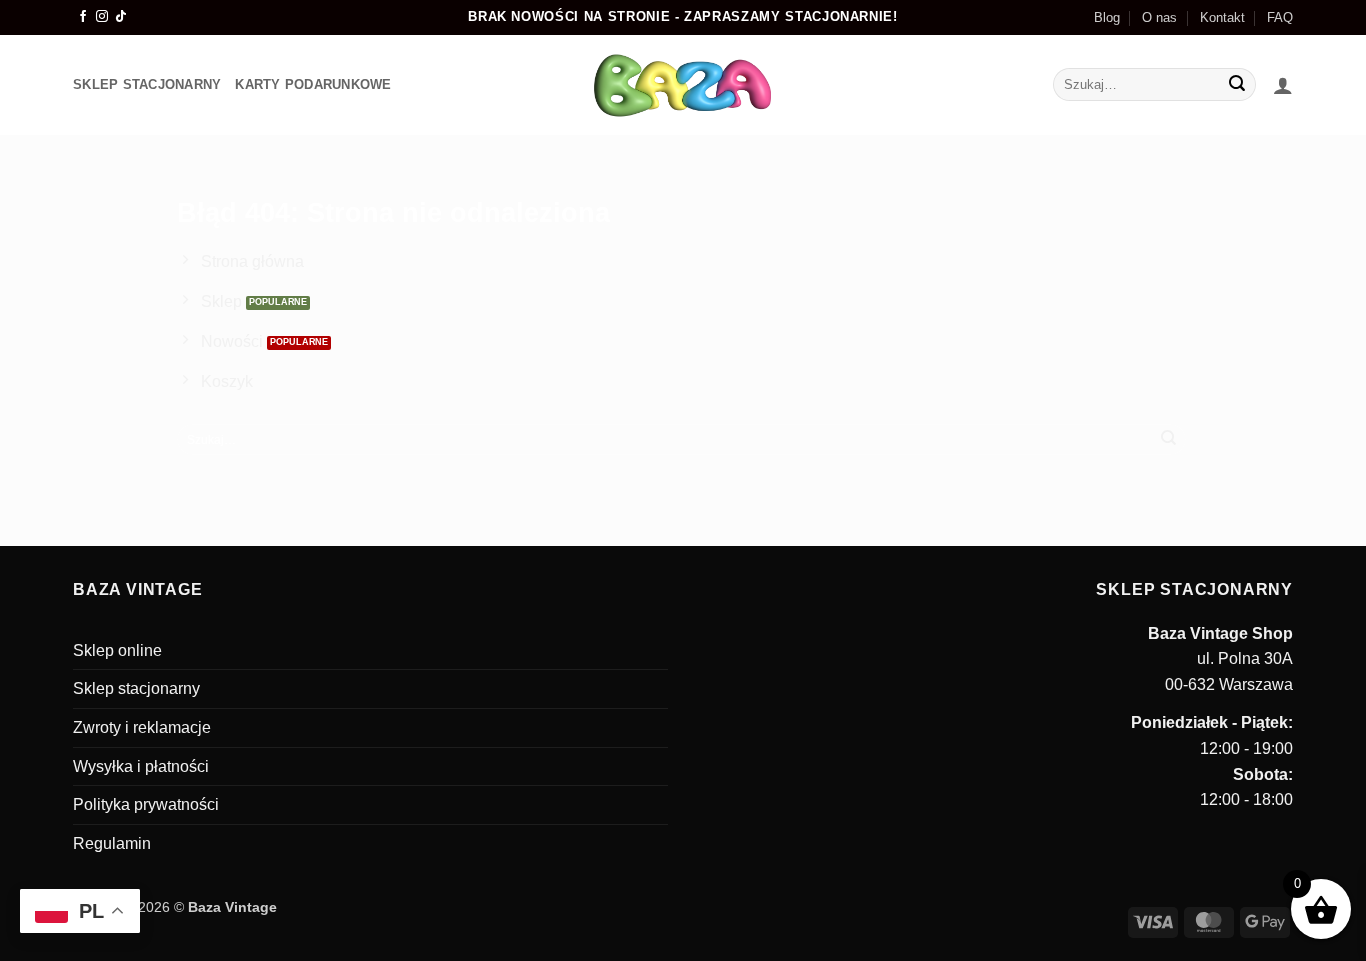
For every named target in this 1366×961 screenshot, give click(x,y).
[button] (1283, 85)
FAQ (1280, 17)
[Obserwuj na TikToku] (121, 17)
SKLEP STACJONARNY (147, 84)
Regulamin (112, 843)
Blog (1107, 17)
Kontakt (1222, 17)
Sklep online (117, 650)
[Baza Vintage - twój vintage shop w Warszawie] (683, 85)
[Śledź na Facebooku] (83, 17)
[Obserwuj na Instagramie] (102, 17)
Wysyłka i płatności (141, 766)
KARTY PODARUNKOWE (313, 84)
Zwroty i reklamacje (142, 727)
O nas (1159, 17)
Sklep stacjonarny (136, 688)
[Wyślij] (1238, 85)
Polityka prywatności (146, 804)
